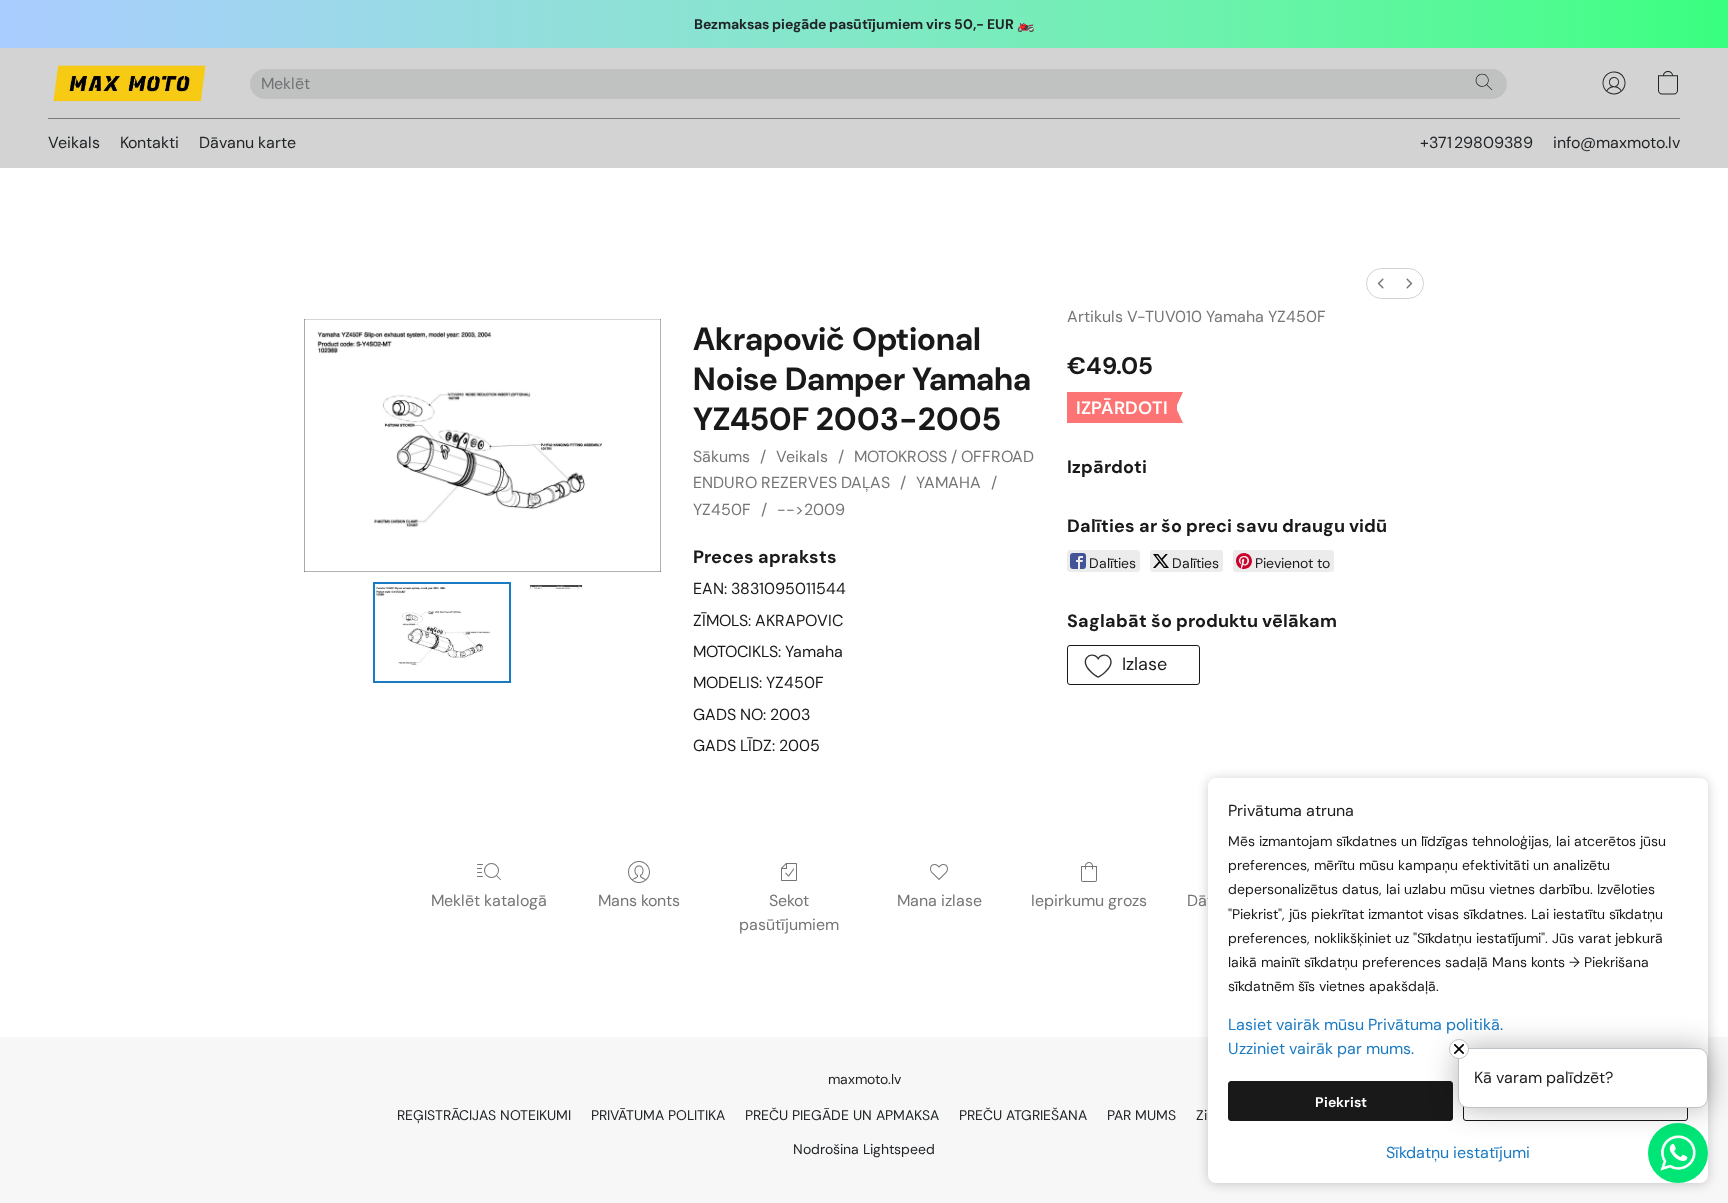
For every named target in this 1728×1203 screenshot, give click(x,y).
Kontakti (149, 142)
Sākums (721, 456)
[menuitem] (1381, 283)
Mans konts (639, 900)
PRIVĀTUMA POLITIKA (658, 1115)
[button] (129, 83)
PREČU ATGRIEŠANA (1023, 1115)
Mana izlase (939, 900)
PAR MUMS (1141, 1115)
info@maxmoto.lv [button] (1616, 142)
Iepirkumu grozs (1089, 900)
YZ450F (722, 509)
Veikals (74, 142)
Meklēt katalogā (489, 900)
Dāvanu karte (247, 142)
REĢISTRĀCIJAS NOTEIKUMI (484, 1115)
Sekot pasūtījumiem (789, 912)
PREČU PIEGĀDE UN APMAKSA (842, 1115)
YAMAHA (948, 482)
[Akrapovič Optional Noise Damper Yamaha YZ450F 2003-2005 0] (442, 633)
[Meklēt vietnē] (1484, 82)
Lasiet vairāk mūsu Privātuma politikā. (1365, 1024)
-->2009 (811, 509)
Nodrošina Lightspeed (864, 1149)
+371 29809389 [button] (1476, 142)
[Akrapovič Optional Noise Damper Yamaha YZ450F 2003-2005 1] (556, 633)
